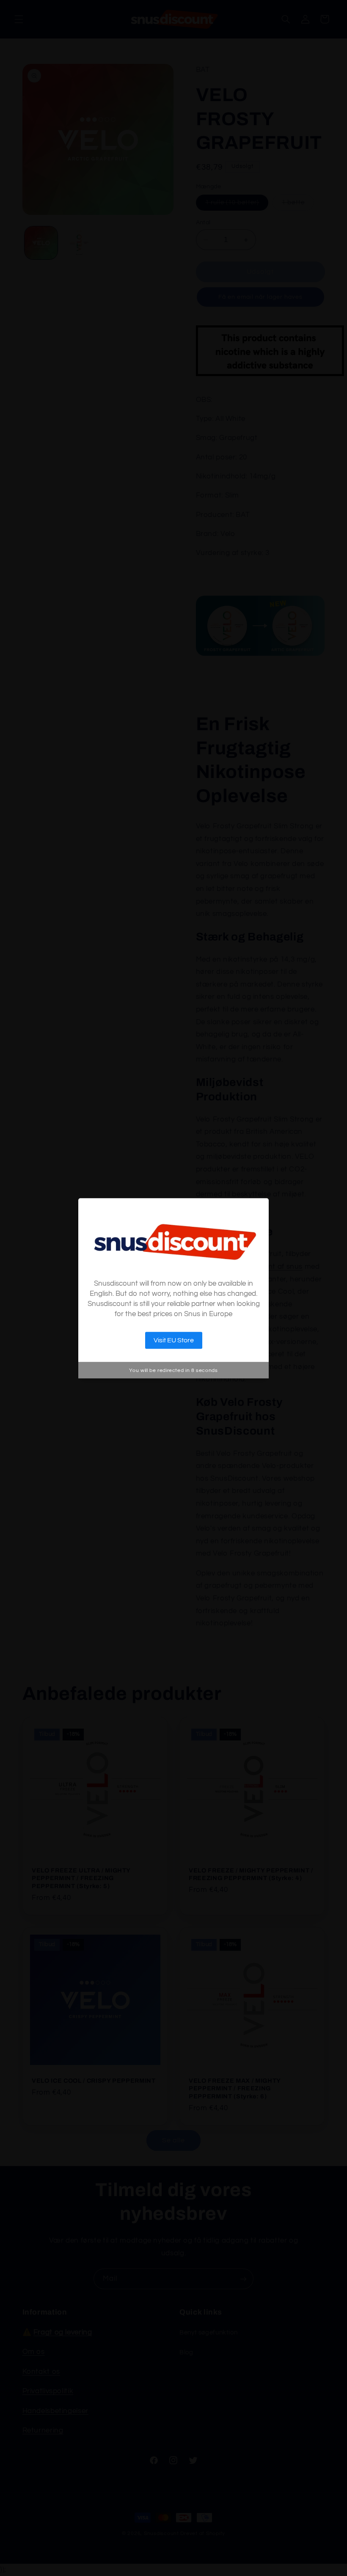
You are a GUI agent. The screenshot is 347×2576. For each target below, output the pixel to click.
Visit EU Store (174, 1340)
